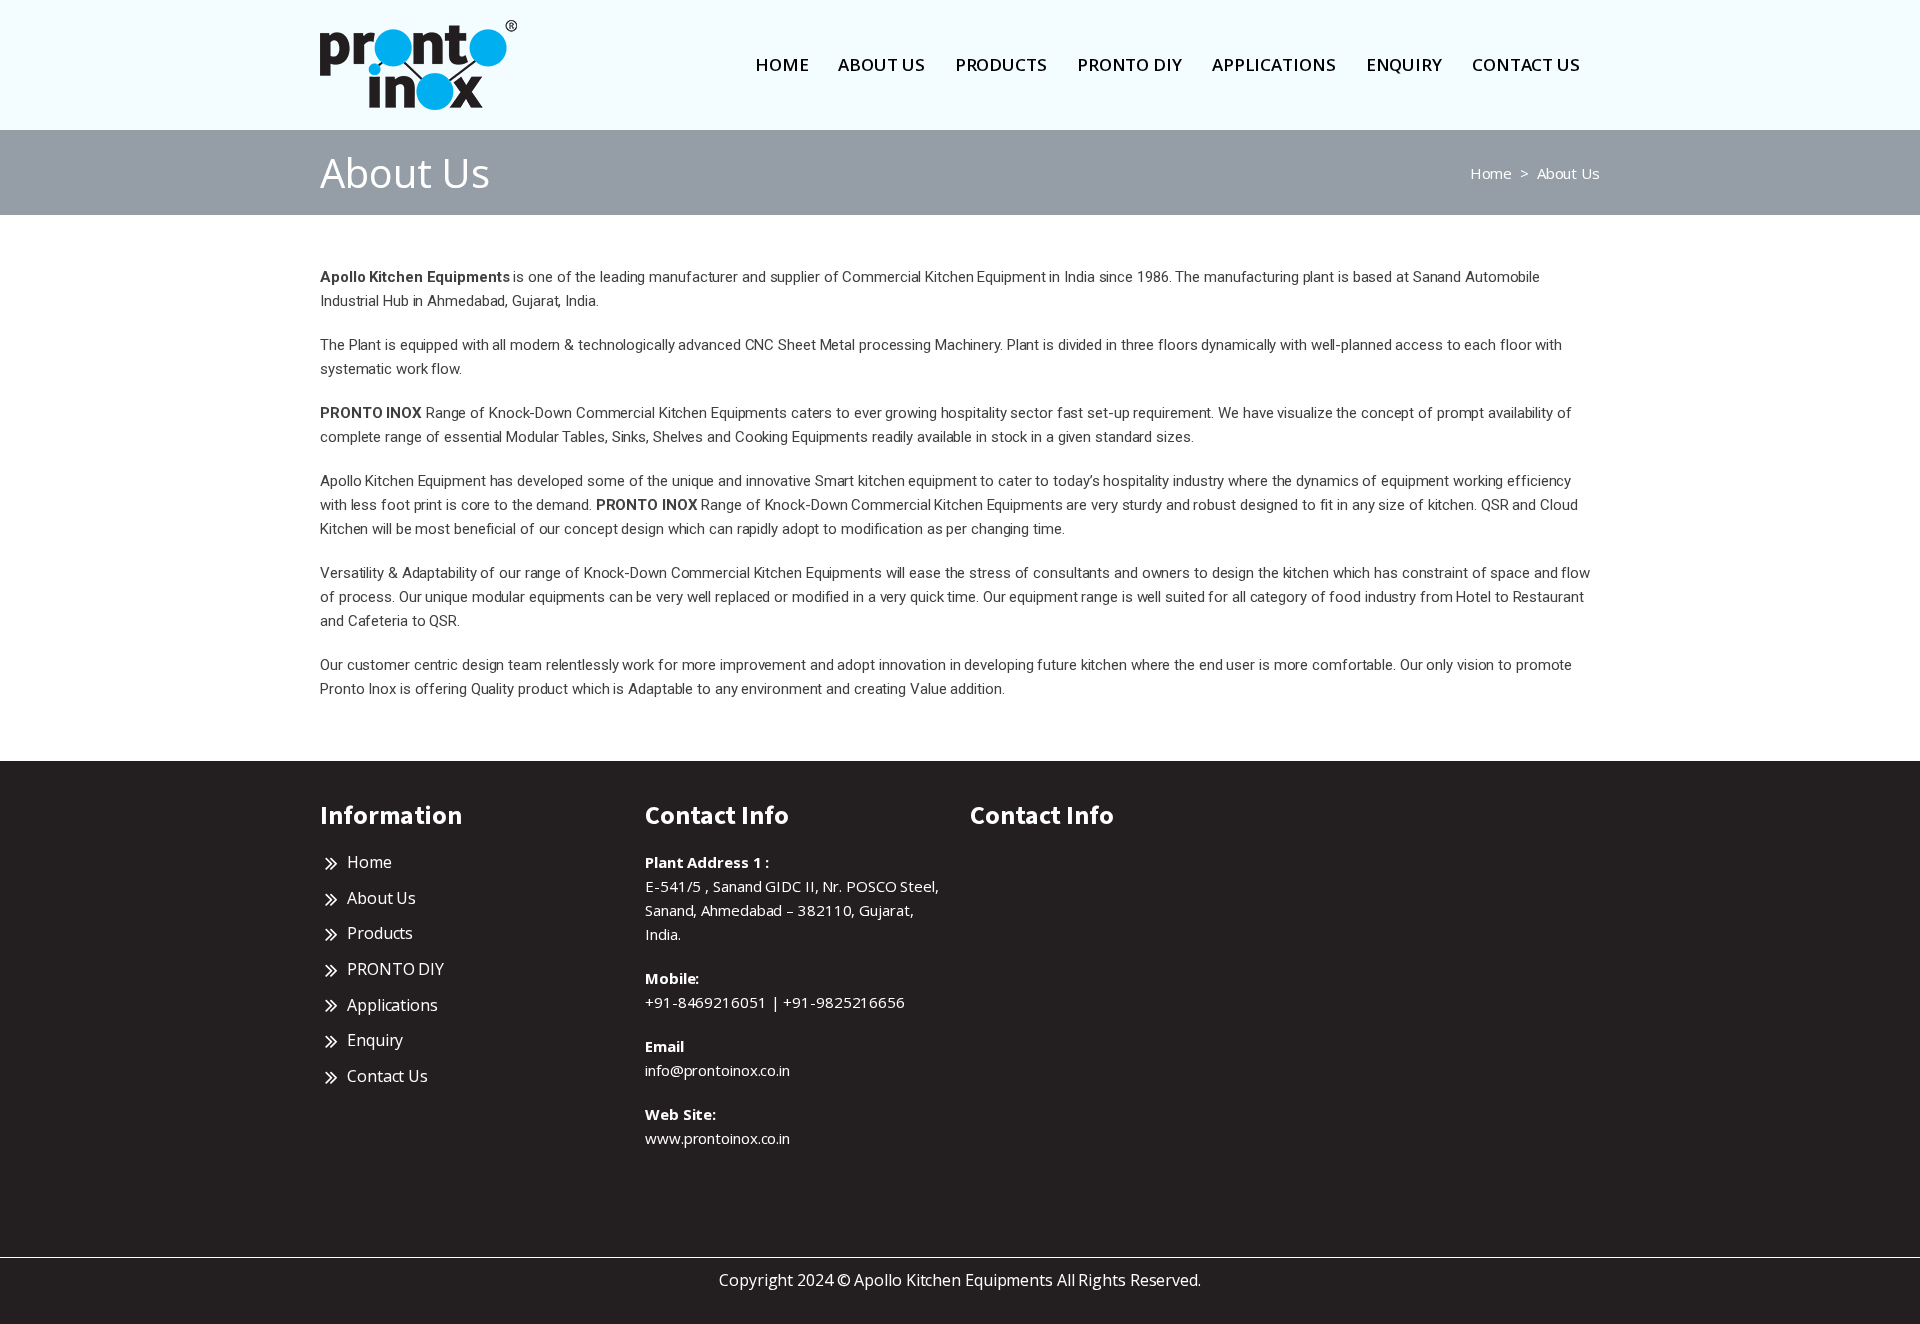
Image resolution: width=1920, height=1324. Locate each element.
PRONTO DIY (1129, 64)
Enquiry (1404, 64)
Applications (1274, 64)
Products (1001, 64)
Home (1491, 173)
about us (881, 64)
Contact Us (1526, 64)
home (782, 64)
